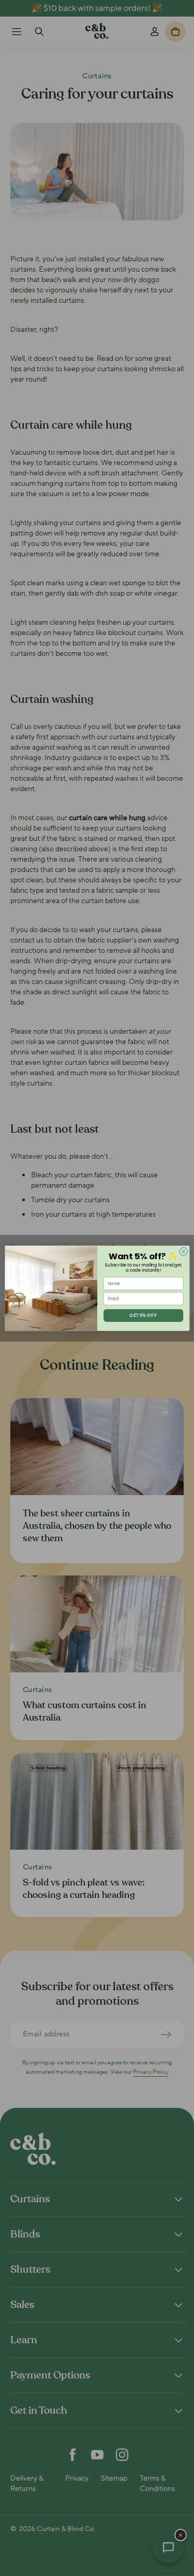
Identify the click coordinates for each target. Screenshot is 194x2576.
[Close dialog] (183, 1251)
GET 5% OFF (143, 1315)
